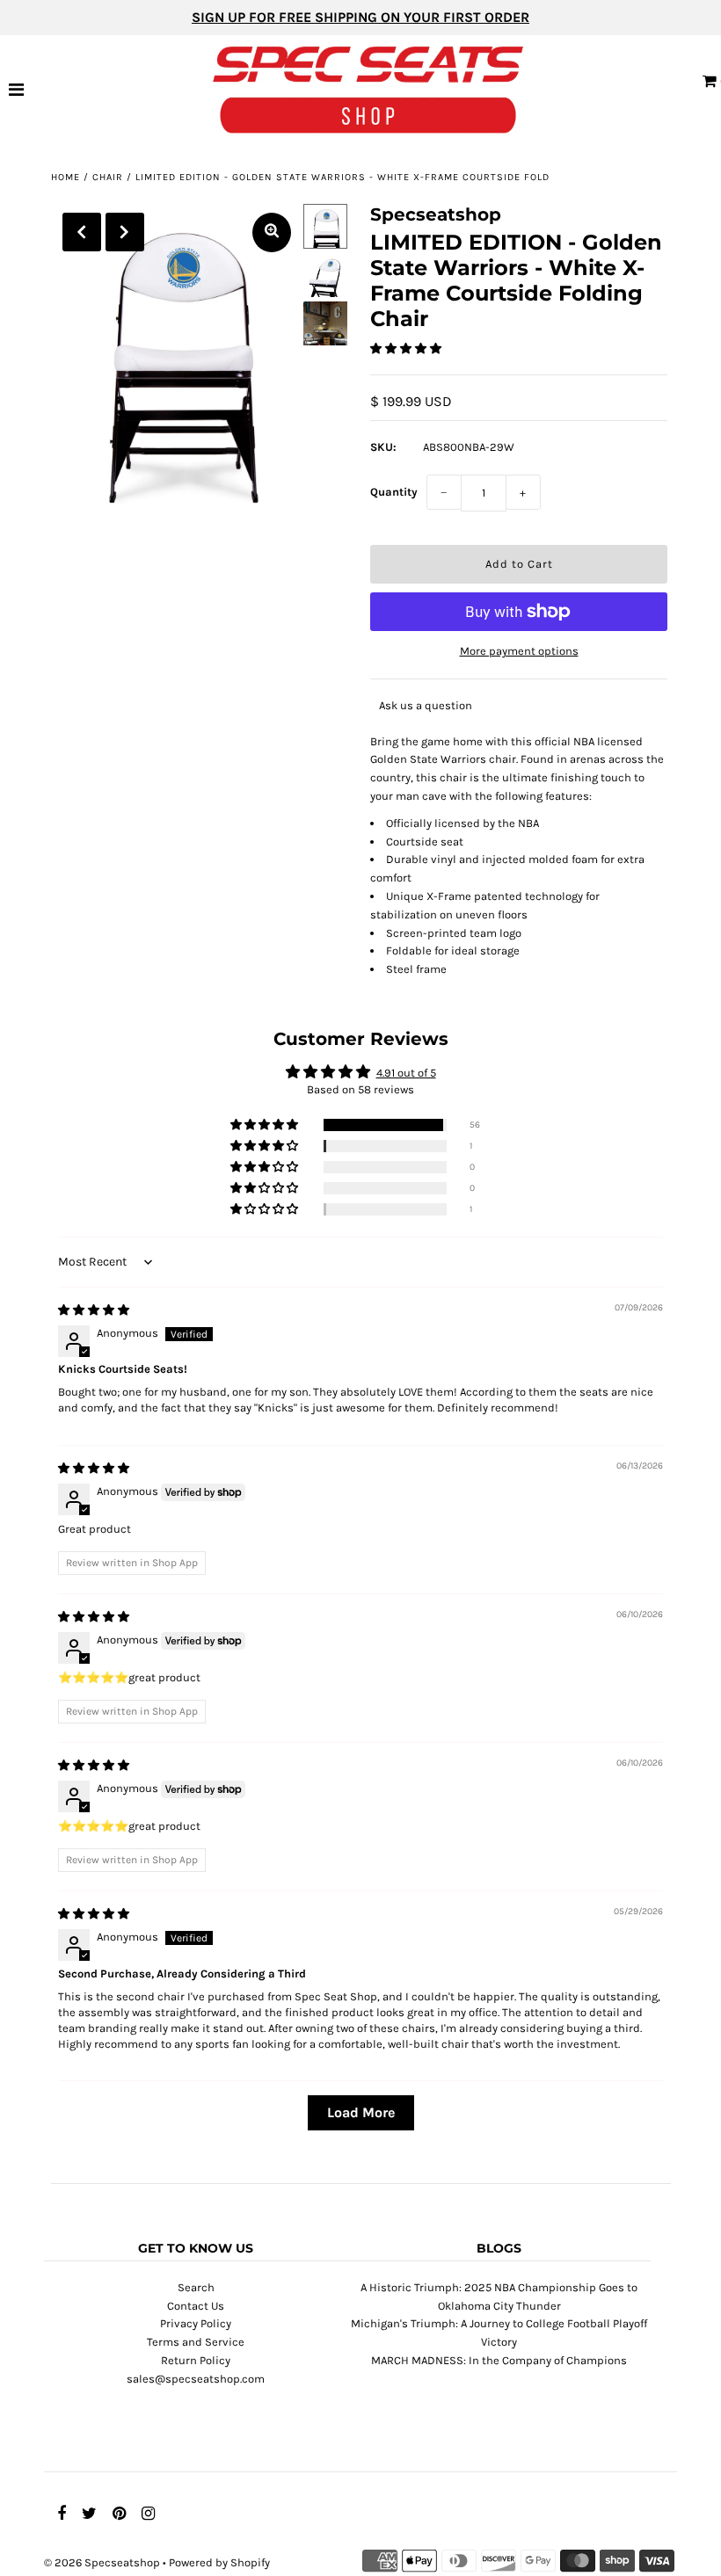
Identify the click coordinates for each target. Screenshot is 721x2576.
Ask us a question (426, 705)
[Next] (125, 232)
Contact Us (196, 2306)
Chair (108, 177)
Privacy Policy (196, 2323)
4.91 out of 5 (406, 1073)
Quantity (394, 492)
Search (196, 2287)
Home (66, 177)
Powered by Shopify (219, 2562)
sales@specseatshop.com (196, 2379)
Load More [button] (361, 2112)
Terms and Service (196, 2342)
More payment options (519, 651)
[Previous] (82, 232)
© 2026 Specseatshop (102, 2562)
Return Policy (196, 2360)
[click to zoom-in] (272, 232)
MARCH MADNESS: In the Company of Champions (499, 2360)
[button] (406, 348)
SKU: (383, 447)
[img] (94, 1310)
